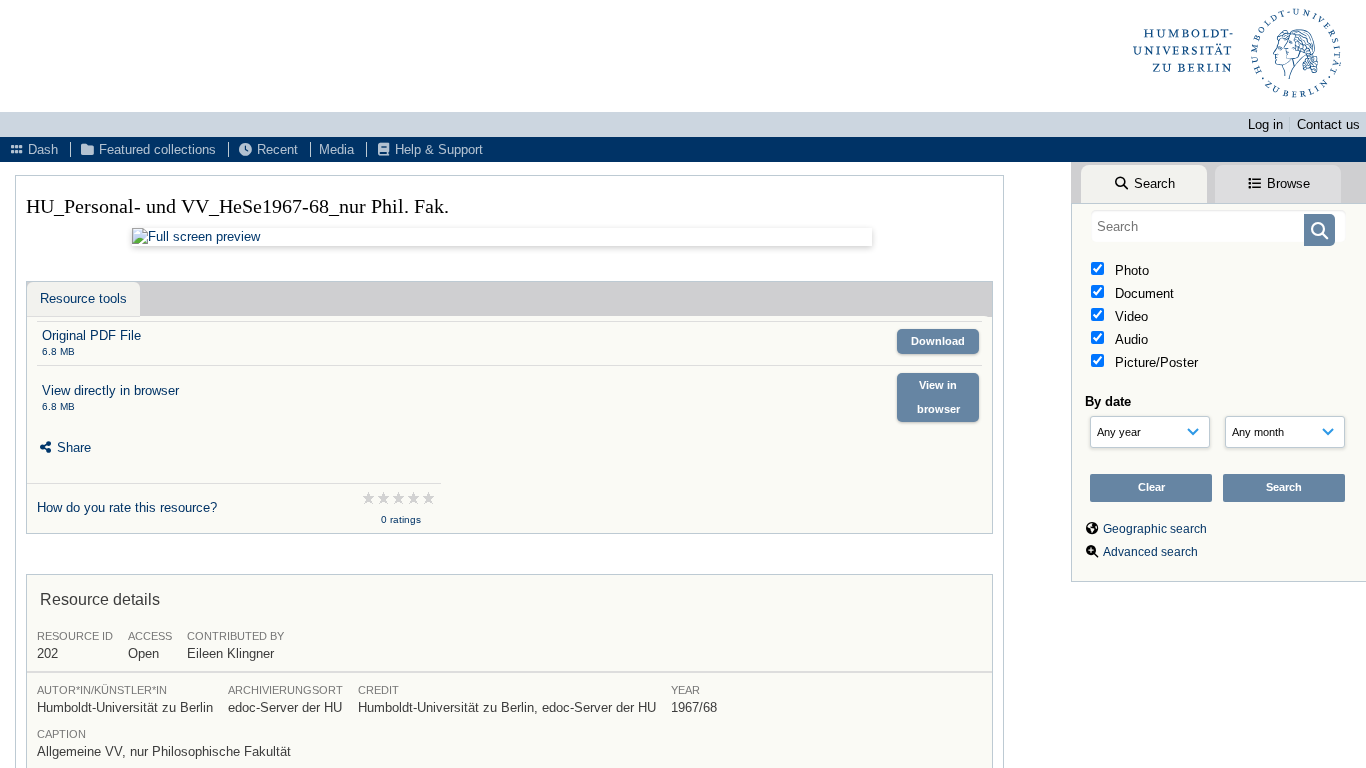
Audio (1129, 339)
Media (336, 149)
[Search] (1319, 230)
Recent (275, 149)
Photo (1130, 270)
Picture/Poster (1154, 362)
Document (1142, 293)
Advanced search (1150, 552)
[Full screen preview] (502, 237)
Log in (1265, 124)
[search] (1218, 226)
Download (938, 341)
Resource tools (83, 298)
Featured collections (155, 149)
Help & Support (437, 149)
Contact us (1328, 124)
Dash (41, 149)
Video (1129, 316)
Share (72, 447)
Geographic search (1155, 529)
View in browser (938, 396)
